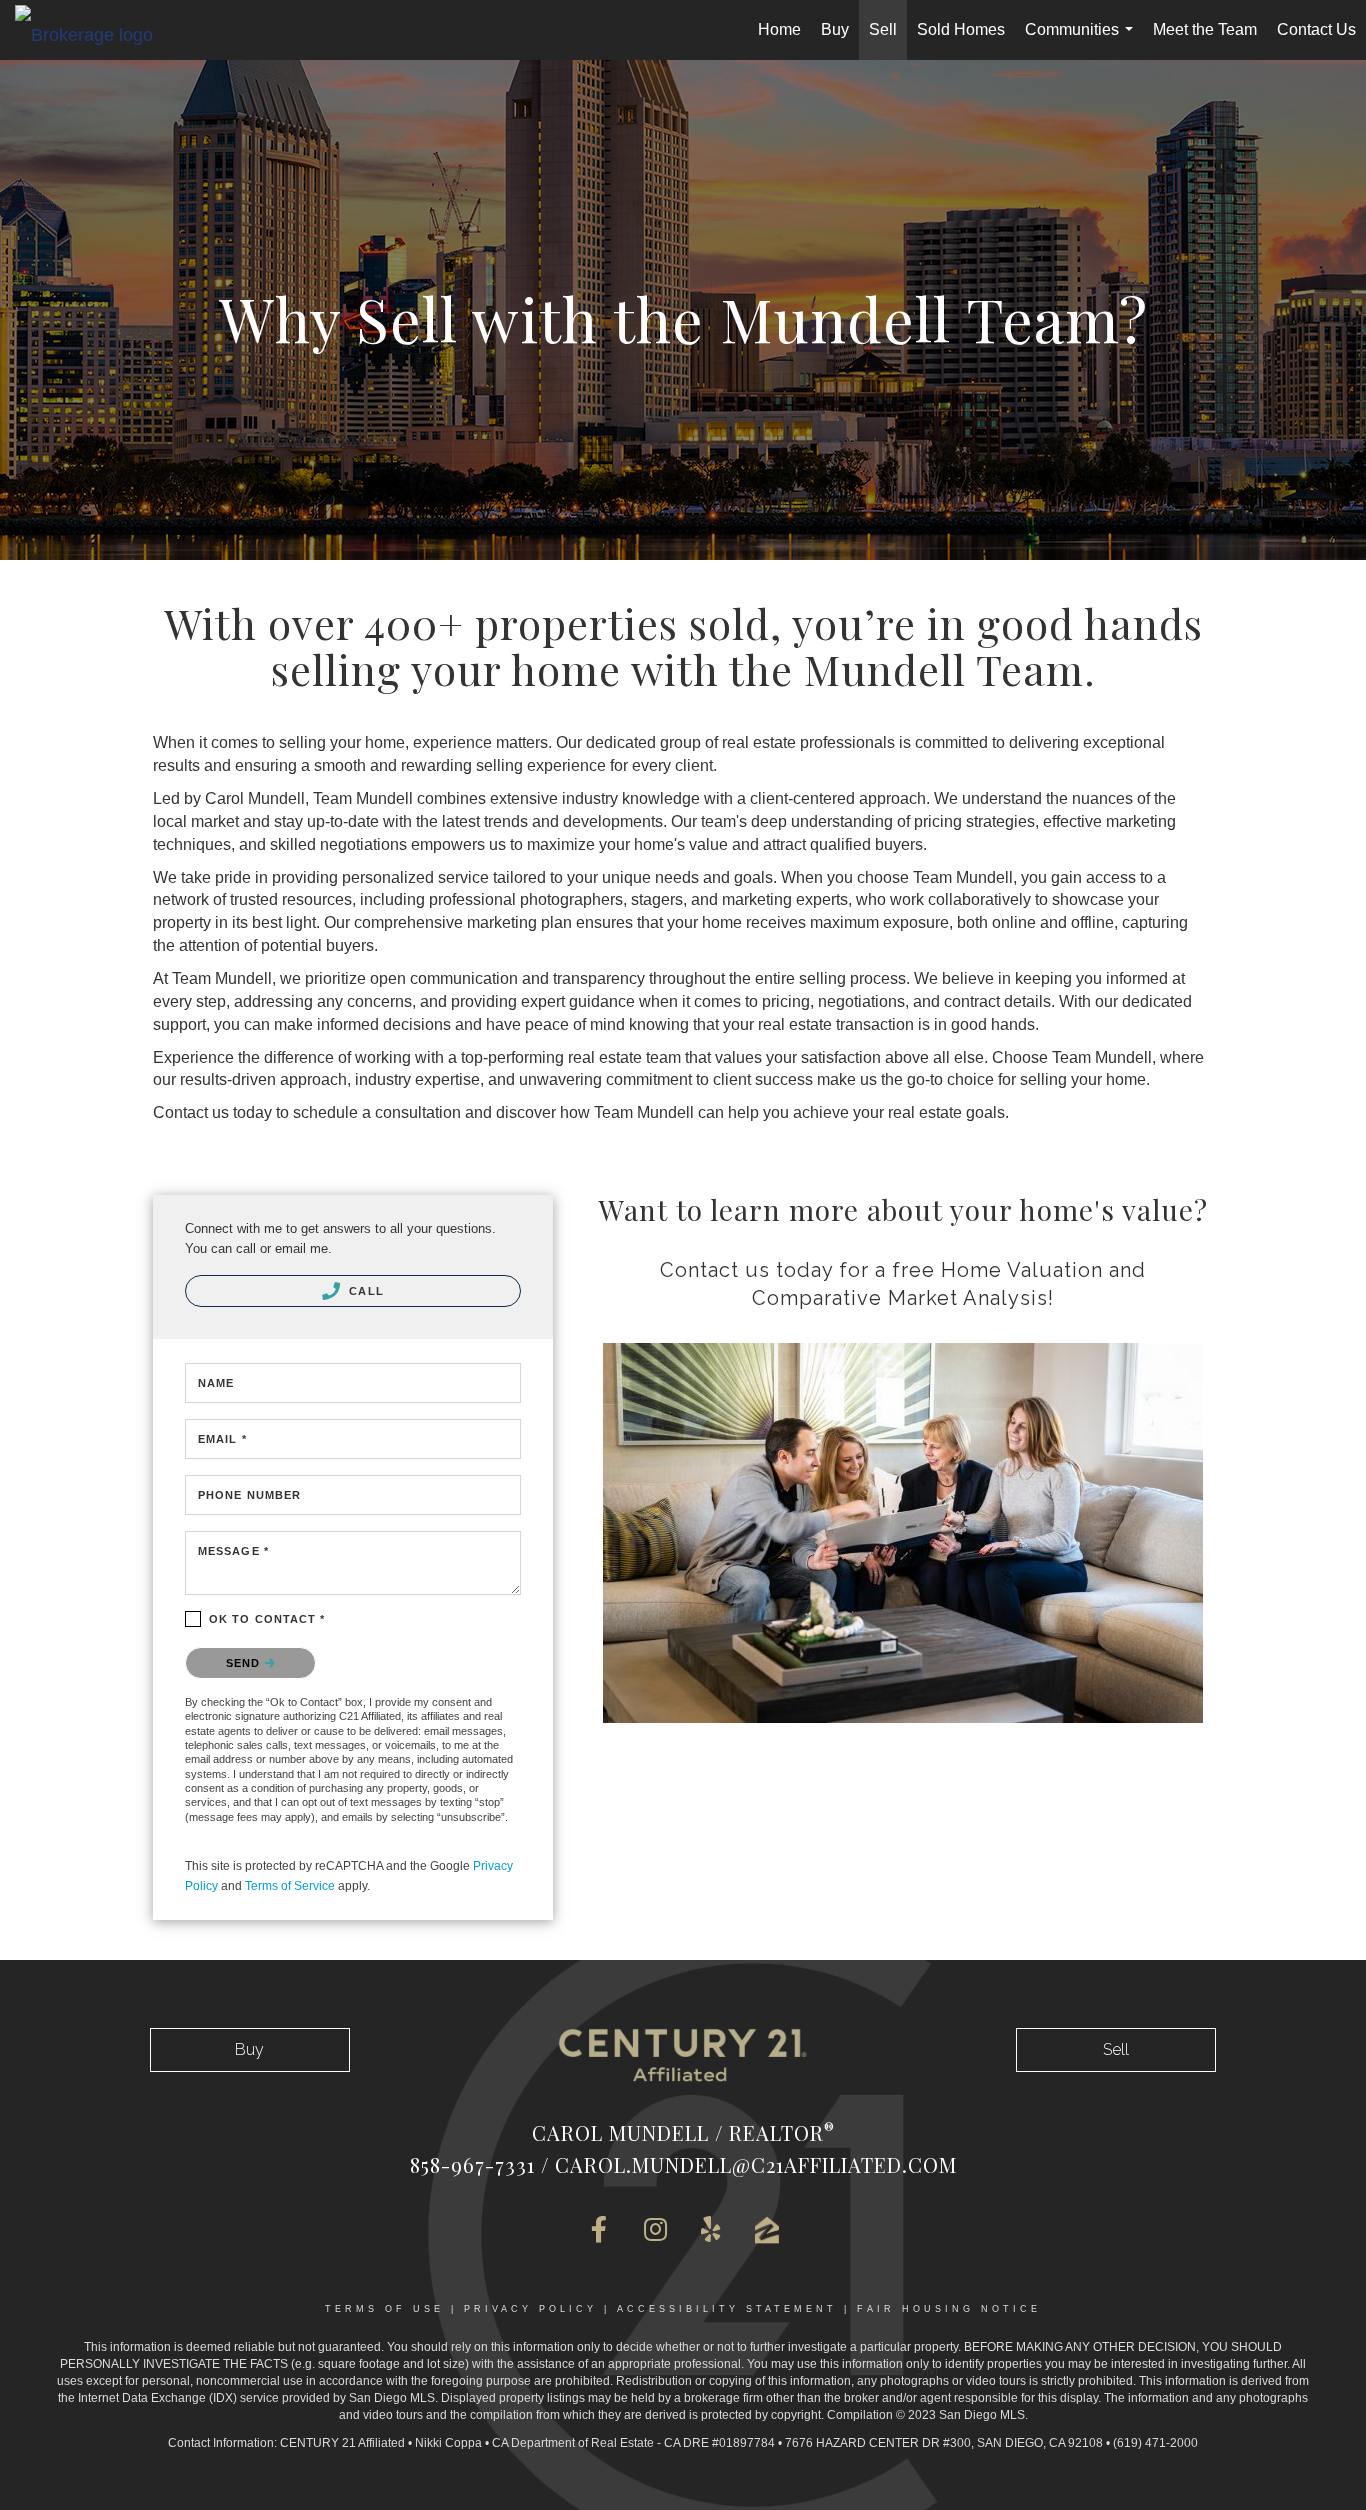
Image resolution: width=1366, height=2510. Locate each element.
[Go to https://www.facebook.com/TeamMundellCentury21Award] (599, 2231)
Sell (883, 29)
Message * (233, 1551)
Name (216, 1383)
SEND (245, 1663)
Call (364, 1291)
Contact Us (1316, 29)
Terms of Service (290, 1886)
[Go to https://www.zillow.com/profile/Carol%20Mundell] (767, 2230)
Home (779, 29)
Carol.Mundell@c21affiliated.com (756, 2164)
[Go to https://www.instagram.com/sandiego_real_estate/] (655, 2231)
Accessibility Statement (727, 2309)
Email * (222, 1439)
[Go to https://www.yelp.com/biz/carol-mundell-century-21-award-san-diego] (711, 2231)
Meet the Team (1205, 29)
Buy (835, 29)
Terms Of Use (384, 2309)
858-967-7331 (472, 2164)
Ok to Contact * (267, 1619)
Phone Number (249, 1495)
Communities (1083, 40)
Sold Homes (961, 29)
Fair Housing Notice (949, 2309)
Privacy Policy (530, 2309)
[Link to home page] (94, 34)
